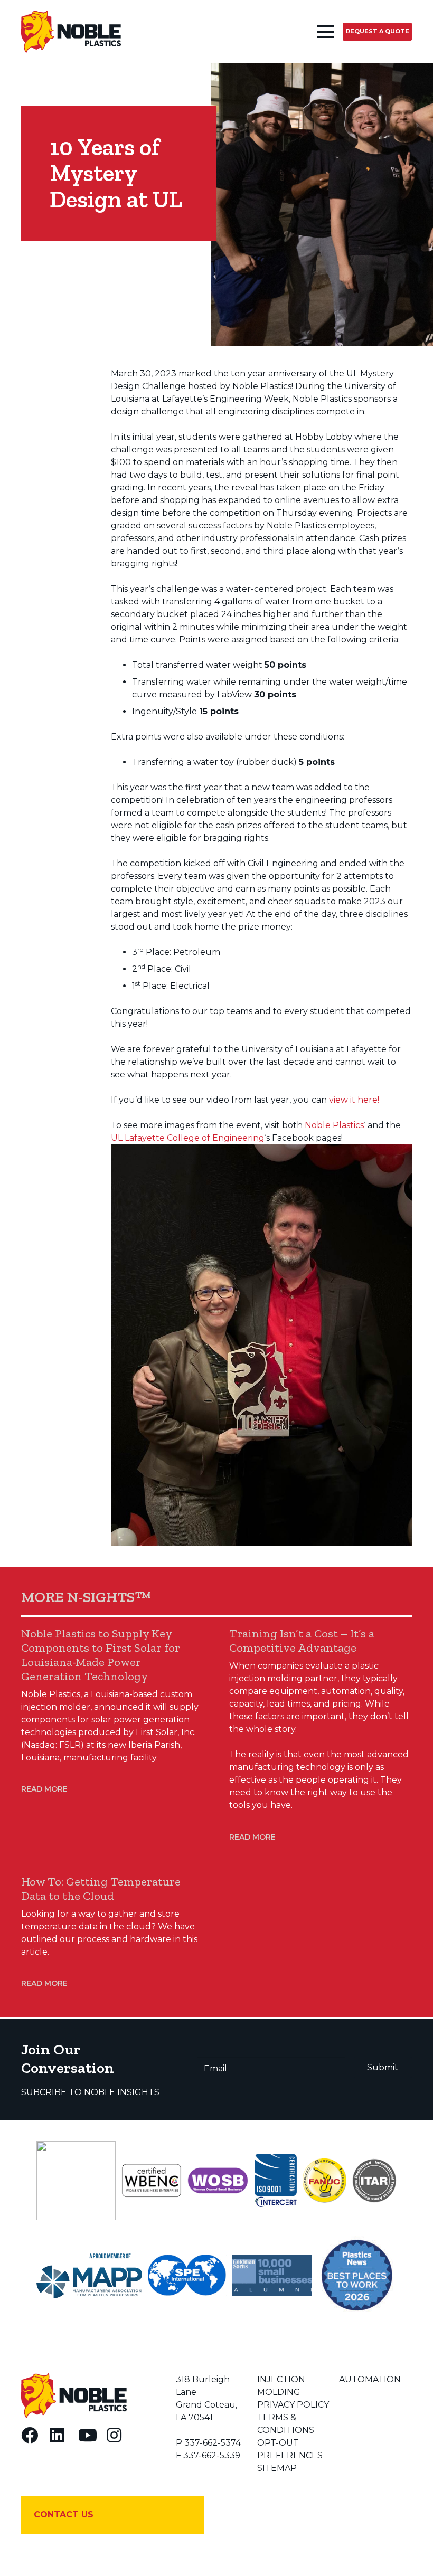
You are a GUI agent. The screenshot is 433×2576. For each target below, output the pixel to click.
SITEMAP (277, 2468)
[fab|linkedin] (57, 2435)
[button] (326, 32)
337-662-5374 (213, 2443)
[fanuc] (324, 2181)
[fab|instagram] (114, 2435)
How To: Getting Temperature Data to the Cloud (101, 1889)
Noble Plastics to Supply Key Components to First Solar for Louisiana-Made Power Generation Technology (101, 1655)
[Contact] (112, 2515)
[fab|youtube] (88, 2435)
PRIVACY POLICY (293, 2405)
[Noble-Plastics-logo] (71, 32)
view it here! (354, 1100)
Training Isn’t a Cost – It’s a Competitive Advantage (302, 1641)
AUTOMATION (370, 2379)
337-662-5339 (212, 2455)
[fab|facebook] (30, 2435)
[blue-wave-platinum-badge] (76, 2181)
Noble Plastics (334, 1125)
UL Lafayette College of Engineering (188, 1138)
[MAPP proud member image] (89, 2276)
